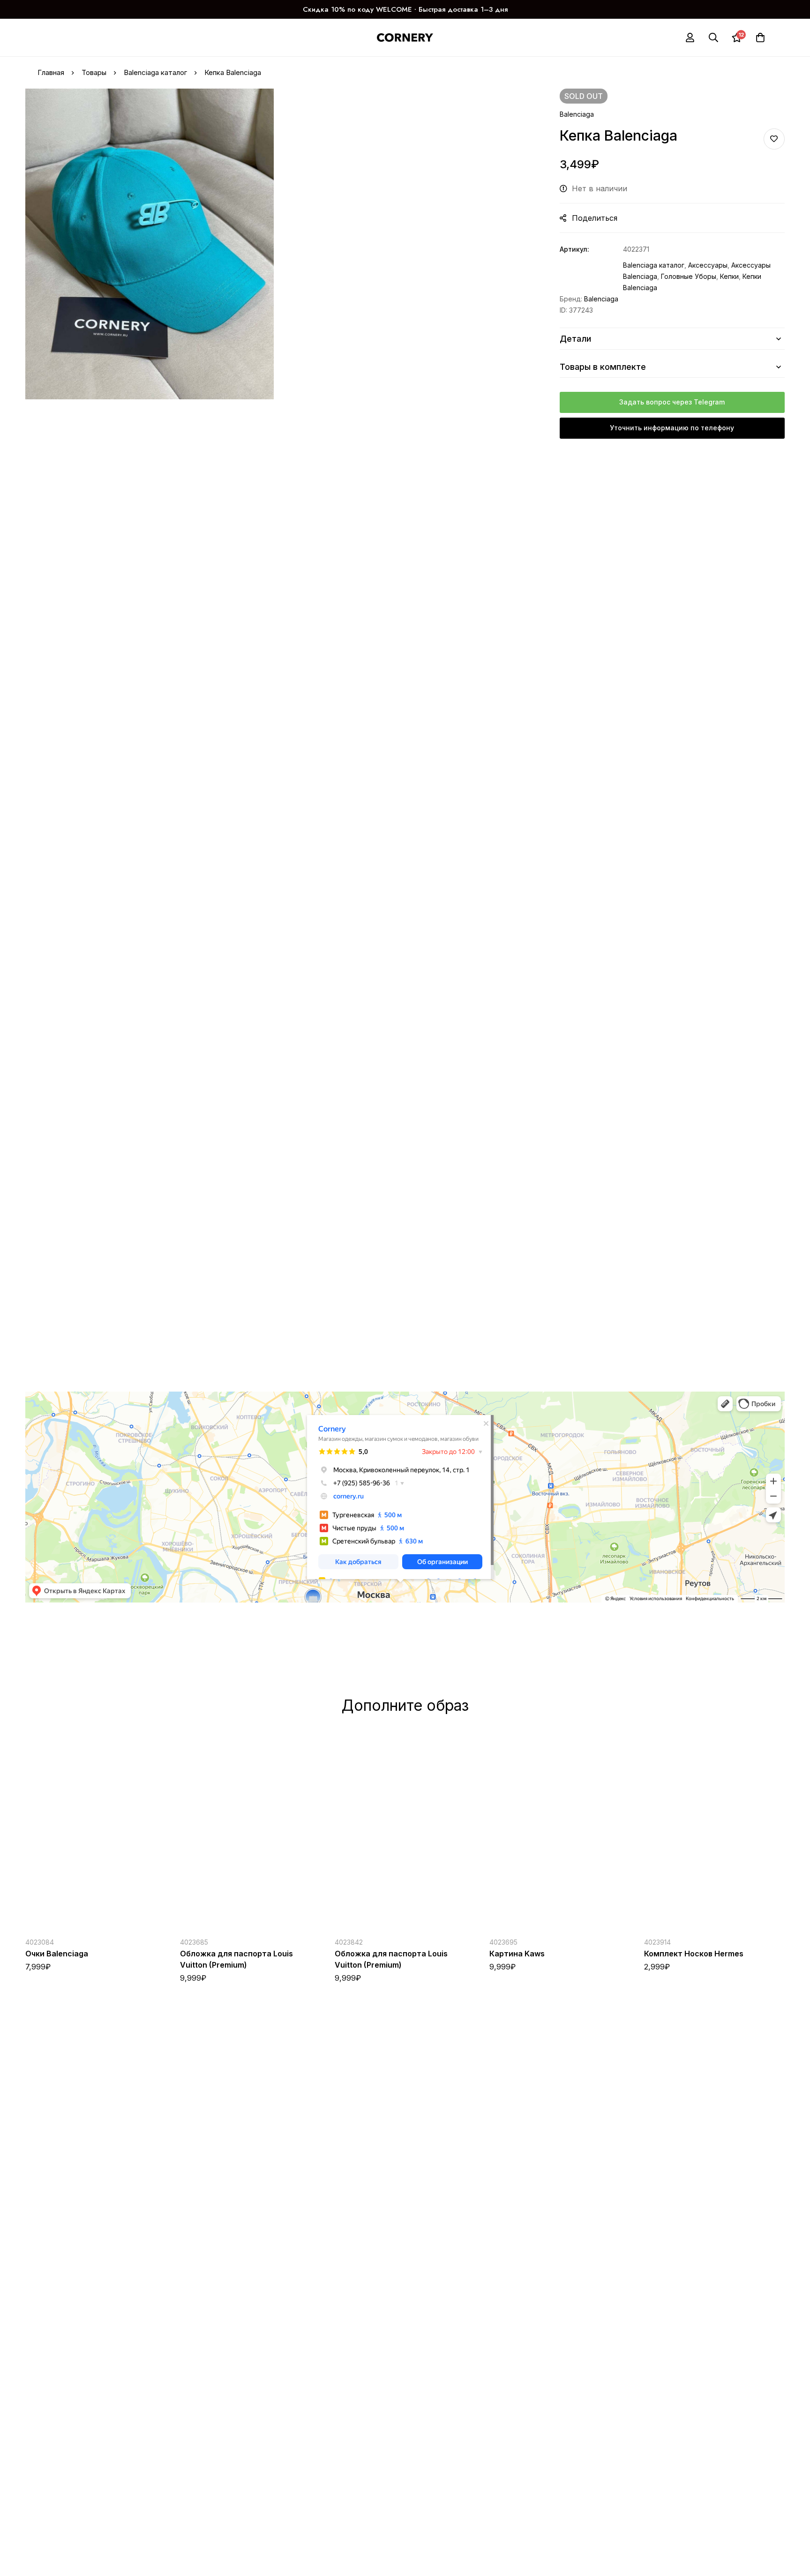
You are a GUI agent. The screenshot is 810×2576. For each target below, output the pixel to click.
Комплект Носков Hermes (694, 1954)
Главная (51, 72)
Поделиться (595, 218)
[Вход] (690, 37)
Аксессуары (708, 265)
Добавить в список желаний (774, 139)
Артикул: (574, 249)
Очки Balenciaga (57, 1954)
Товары (94, 72)
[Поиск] (713, 37)
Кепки (729, 276)
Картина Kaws (517, 1954)
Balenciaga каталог (155, 72)
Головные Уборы (689, 276)
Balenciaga (577, 114)
